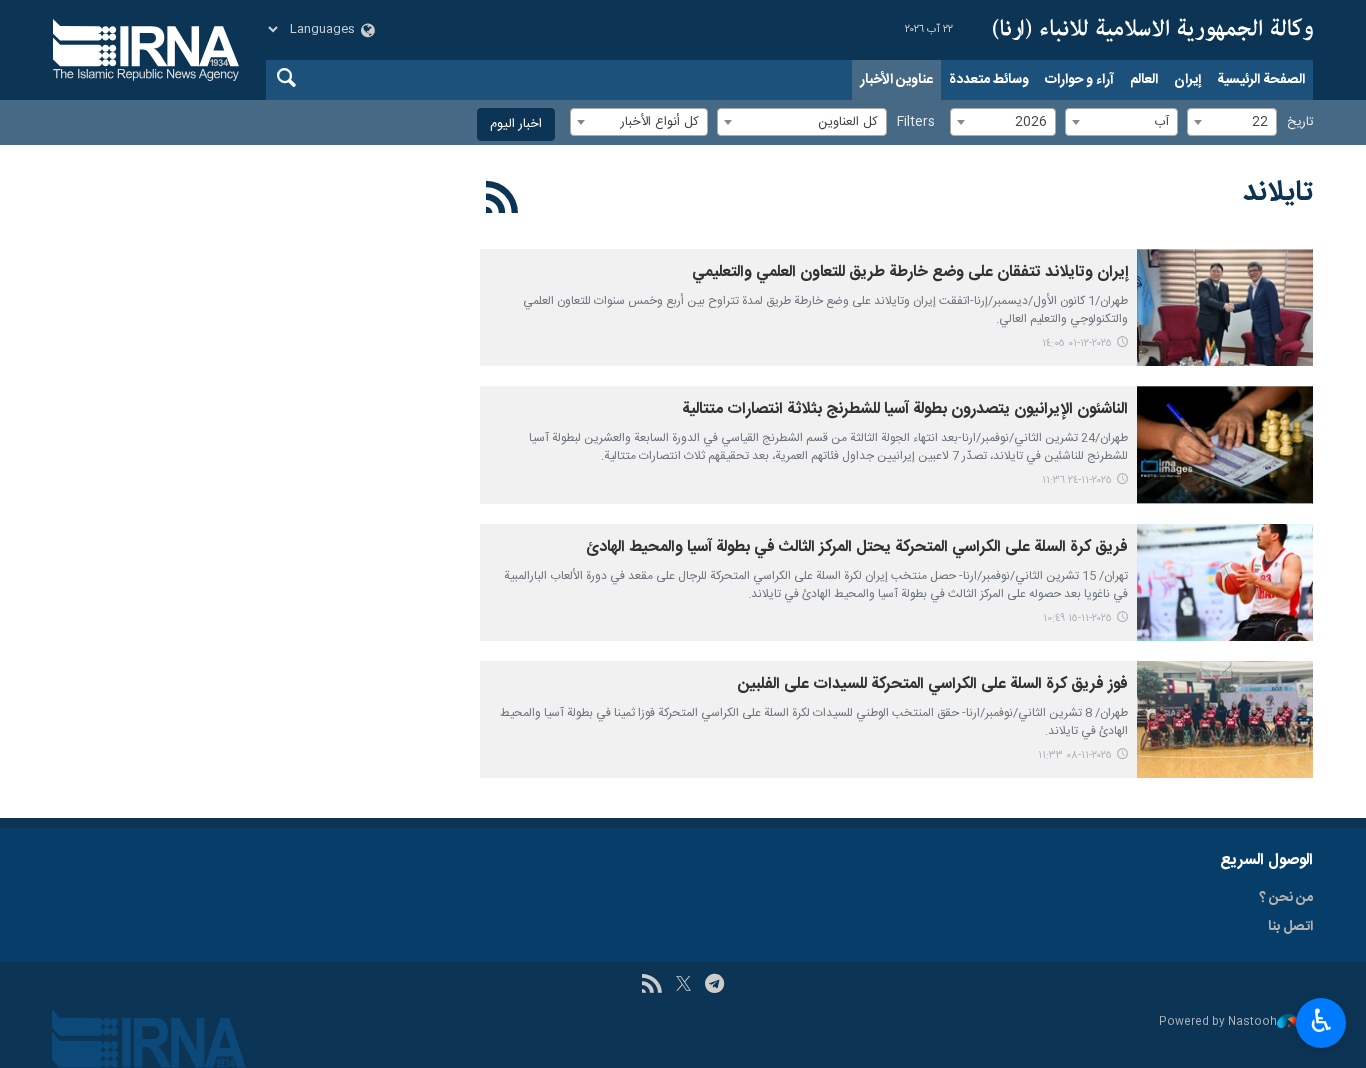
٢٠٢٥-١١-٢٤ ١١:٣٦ (1077, 480)
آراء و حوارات (1079, 80)
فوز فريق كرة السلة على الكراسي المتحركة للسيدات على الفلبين (933, 684)
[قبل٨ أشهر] (1225, 307)
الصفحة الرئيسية (1261, 80)
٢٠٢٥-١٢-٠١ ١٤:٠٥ (1077, 343)
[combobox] (1232, 122)
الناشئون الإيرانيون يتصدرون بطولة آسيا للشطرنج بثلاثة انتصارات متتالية (905, 409)
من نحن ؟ (1286, 898)
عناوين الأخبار (896, 80)
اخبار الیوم (516, 124)
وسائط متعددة (989, 80)
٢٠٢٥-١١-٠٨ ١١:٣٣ (1075, 755)
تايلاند (1278, 193)
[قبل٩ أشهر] (1225, 582)
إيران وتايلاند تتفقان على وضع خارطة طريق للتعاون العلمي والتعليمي (910, 272)
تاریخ (1300, 122)
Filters (916, 122)
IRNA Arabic (1153, 30)
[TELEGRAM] (714, 986)
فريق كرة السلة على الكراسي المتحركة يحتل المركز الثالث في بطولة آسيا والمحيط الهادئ (857, 547)
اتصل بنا (1290, 927)
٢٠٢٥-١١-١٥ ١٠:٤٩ (1077, 618)
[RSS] (502, 201)
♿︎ (1321, 1021)
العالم (1144, 80)
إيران (1187, 80)
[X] (683, 986)
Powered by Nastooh (1218, 1022)
